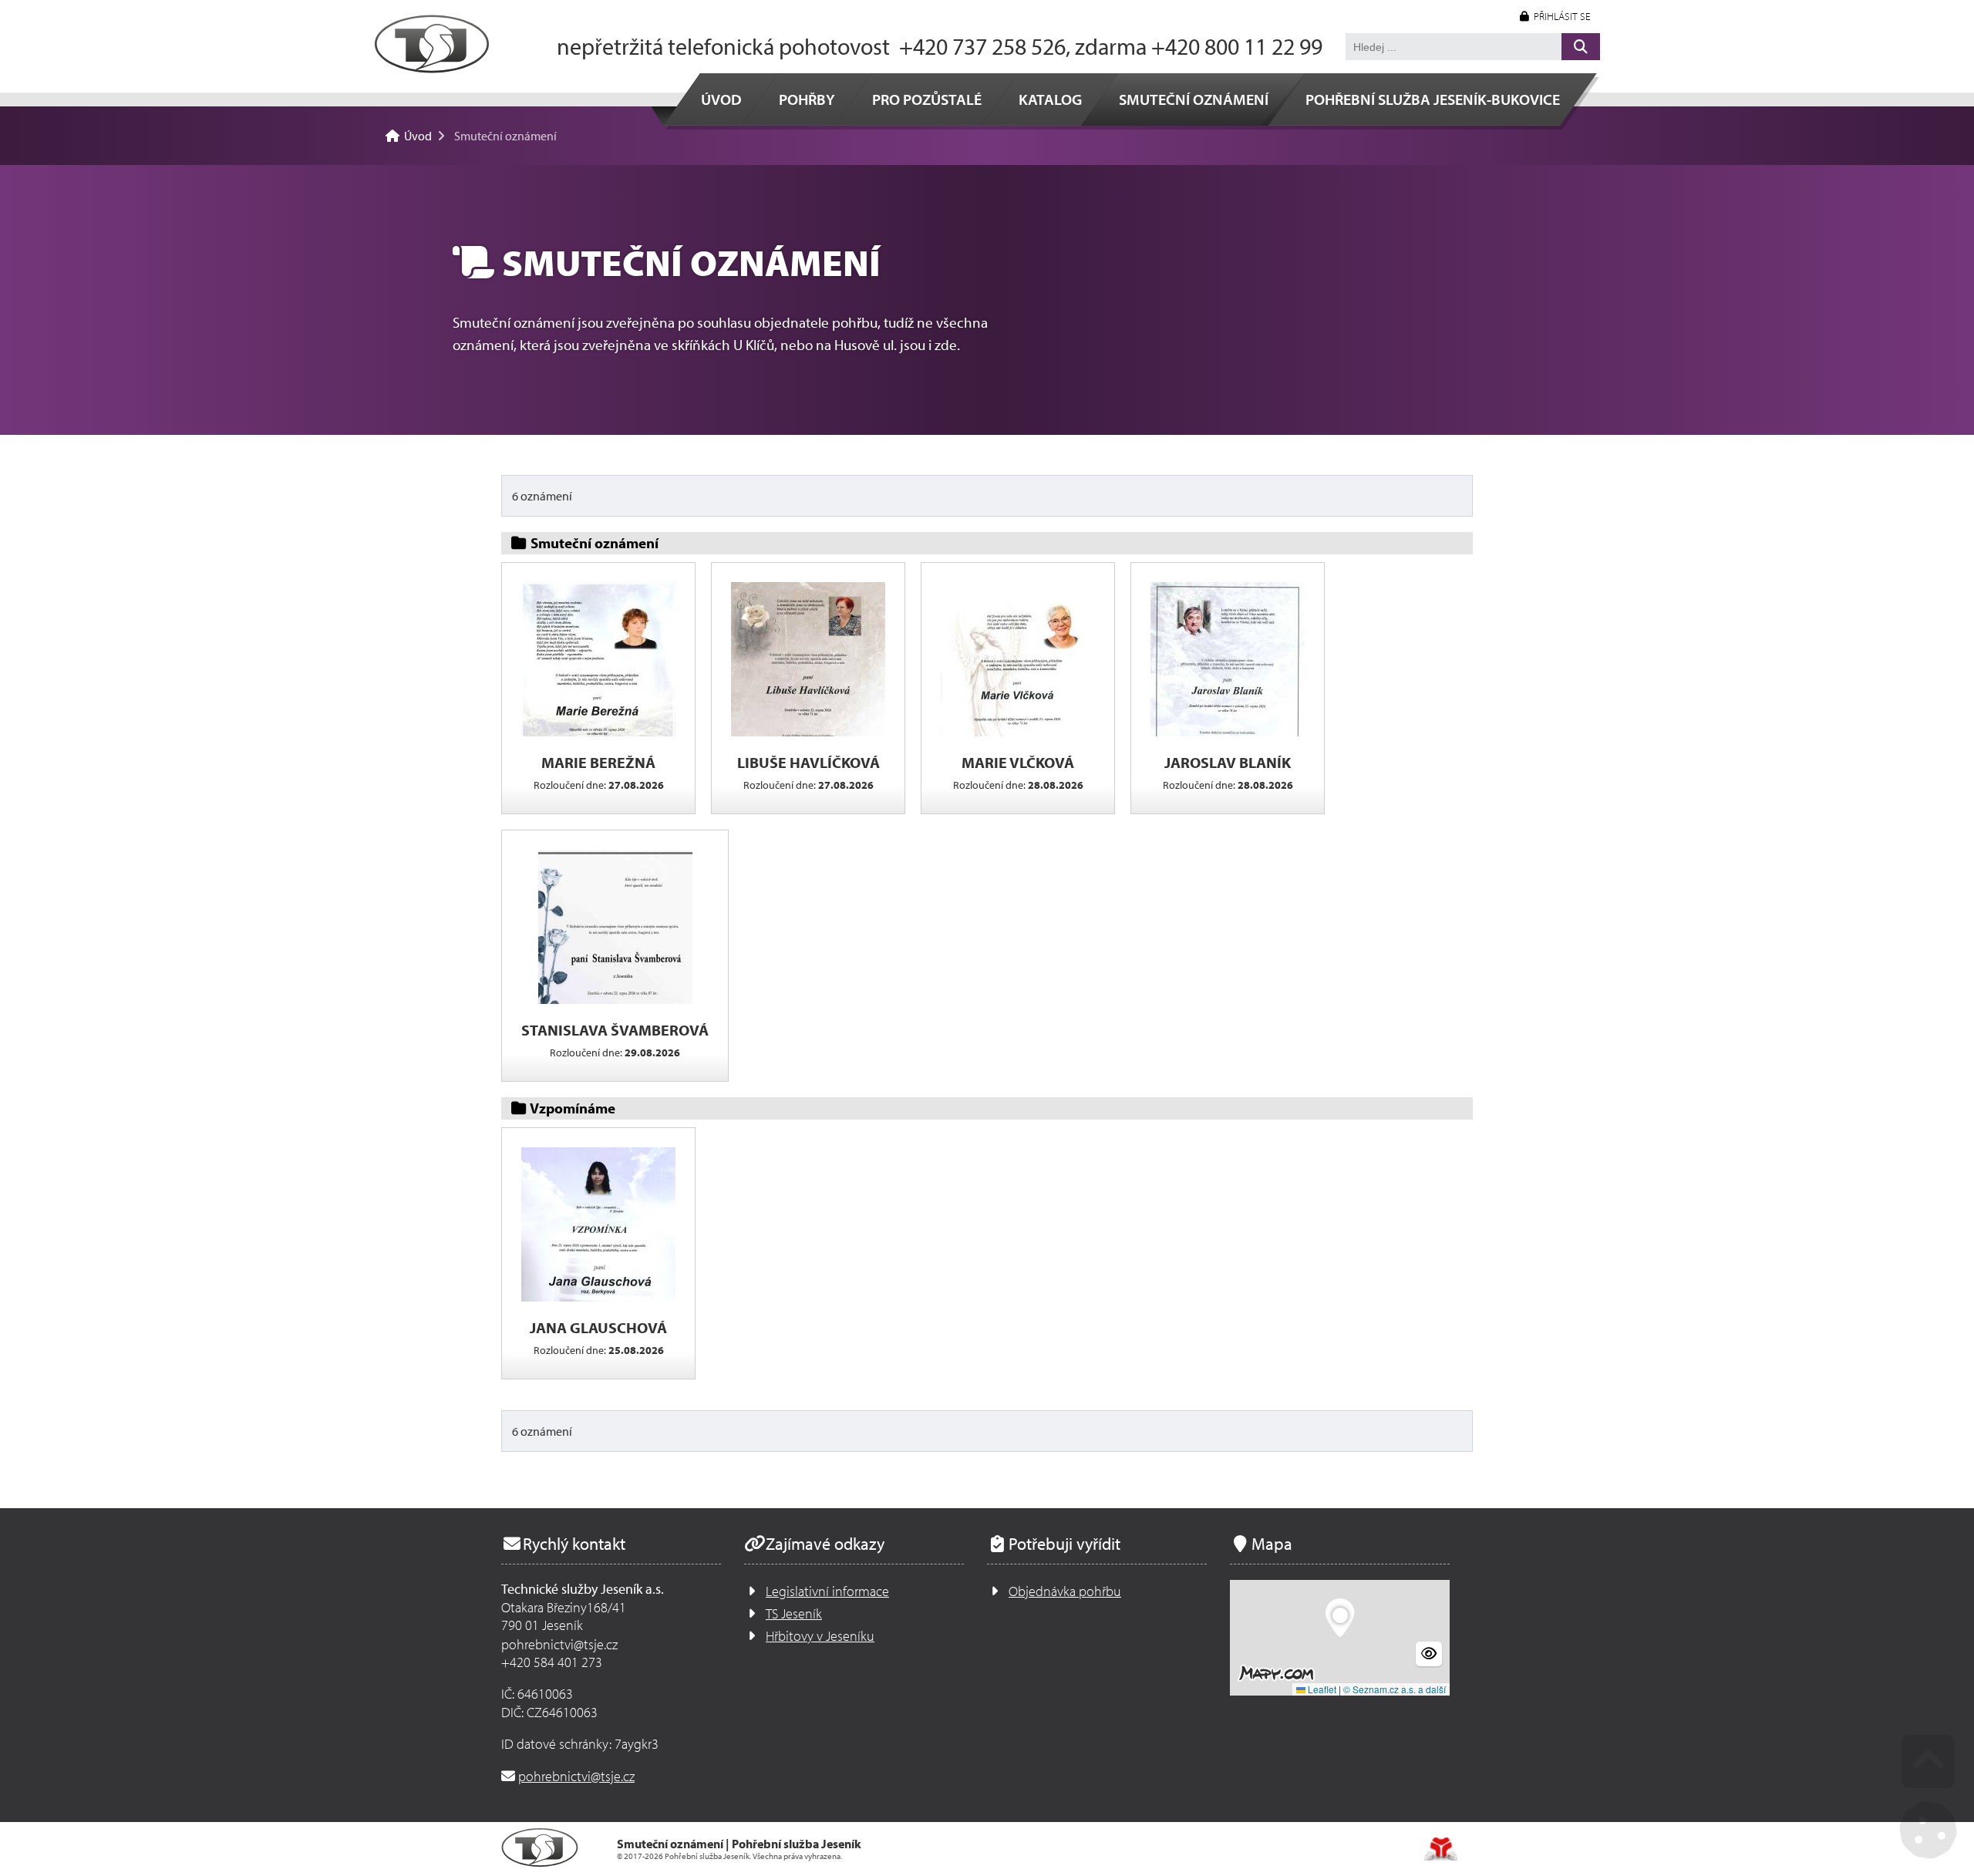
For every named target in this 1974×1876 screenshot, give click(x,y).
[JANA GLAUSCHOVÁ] (598, 1298)
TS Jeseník (794, 1613)
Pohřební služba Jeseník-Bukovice (1433, 99)
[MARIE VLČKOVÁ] (1018, 733)
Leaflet (1321, 1689)
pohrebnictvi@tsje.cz (576, 1776)
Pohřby (807, 99)
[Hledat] (1581, 47)
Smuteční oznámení (1194, 99)
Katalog (1050, 99)
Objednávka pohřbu (1065, 1591)
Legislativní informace (827, 1591)
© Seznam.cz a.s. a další (1395, 1689)
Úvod (432, 44)
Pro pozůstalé (927, 99)
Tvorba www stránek (1441, 1849)
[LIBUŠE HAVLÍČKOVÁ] (808, 733)
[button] (1555, 17)
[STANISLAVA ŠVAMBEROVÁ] (615, 1000)
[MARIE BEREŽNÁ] (598, 733)
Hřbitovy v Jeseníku (820, 1636)
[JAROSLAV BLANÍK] (1228, 733)
